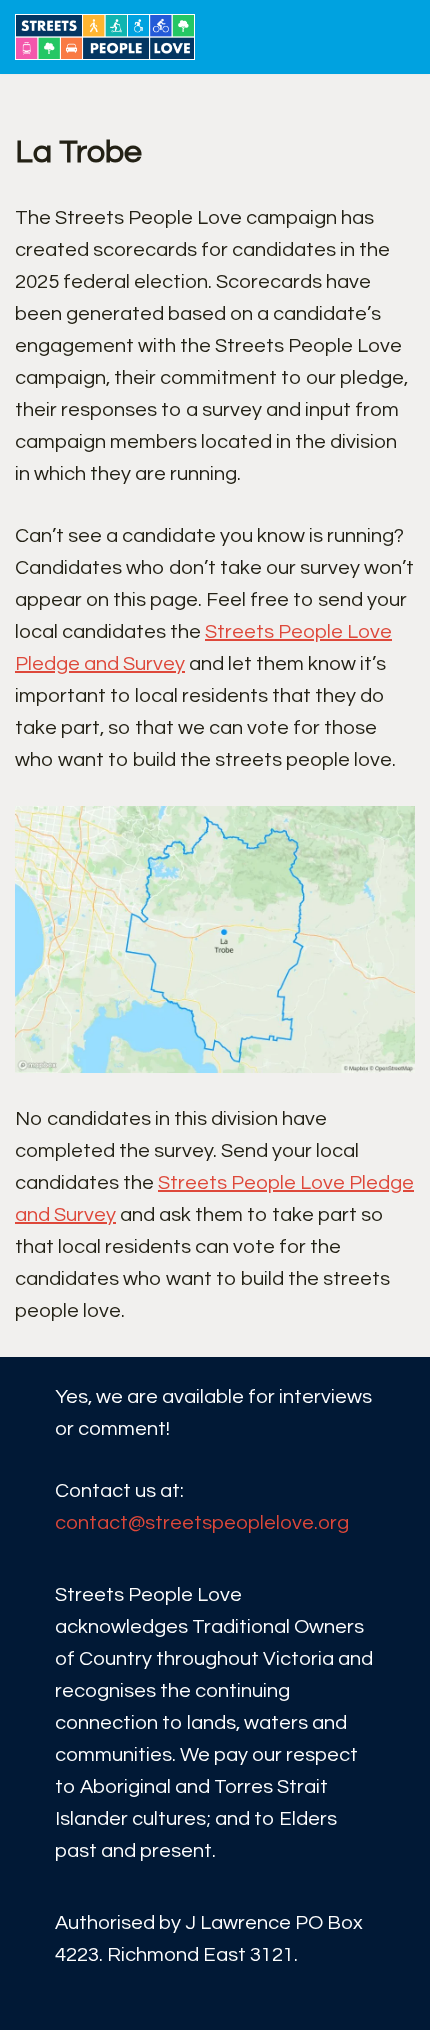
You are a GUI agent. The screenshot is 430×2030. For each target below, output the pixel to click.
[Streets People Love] (110, 37)
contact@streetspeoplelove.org (202, 1523)
